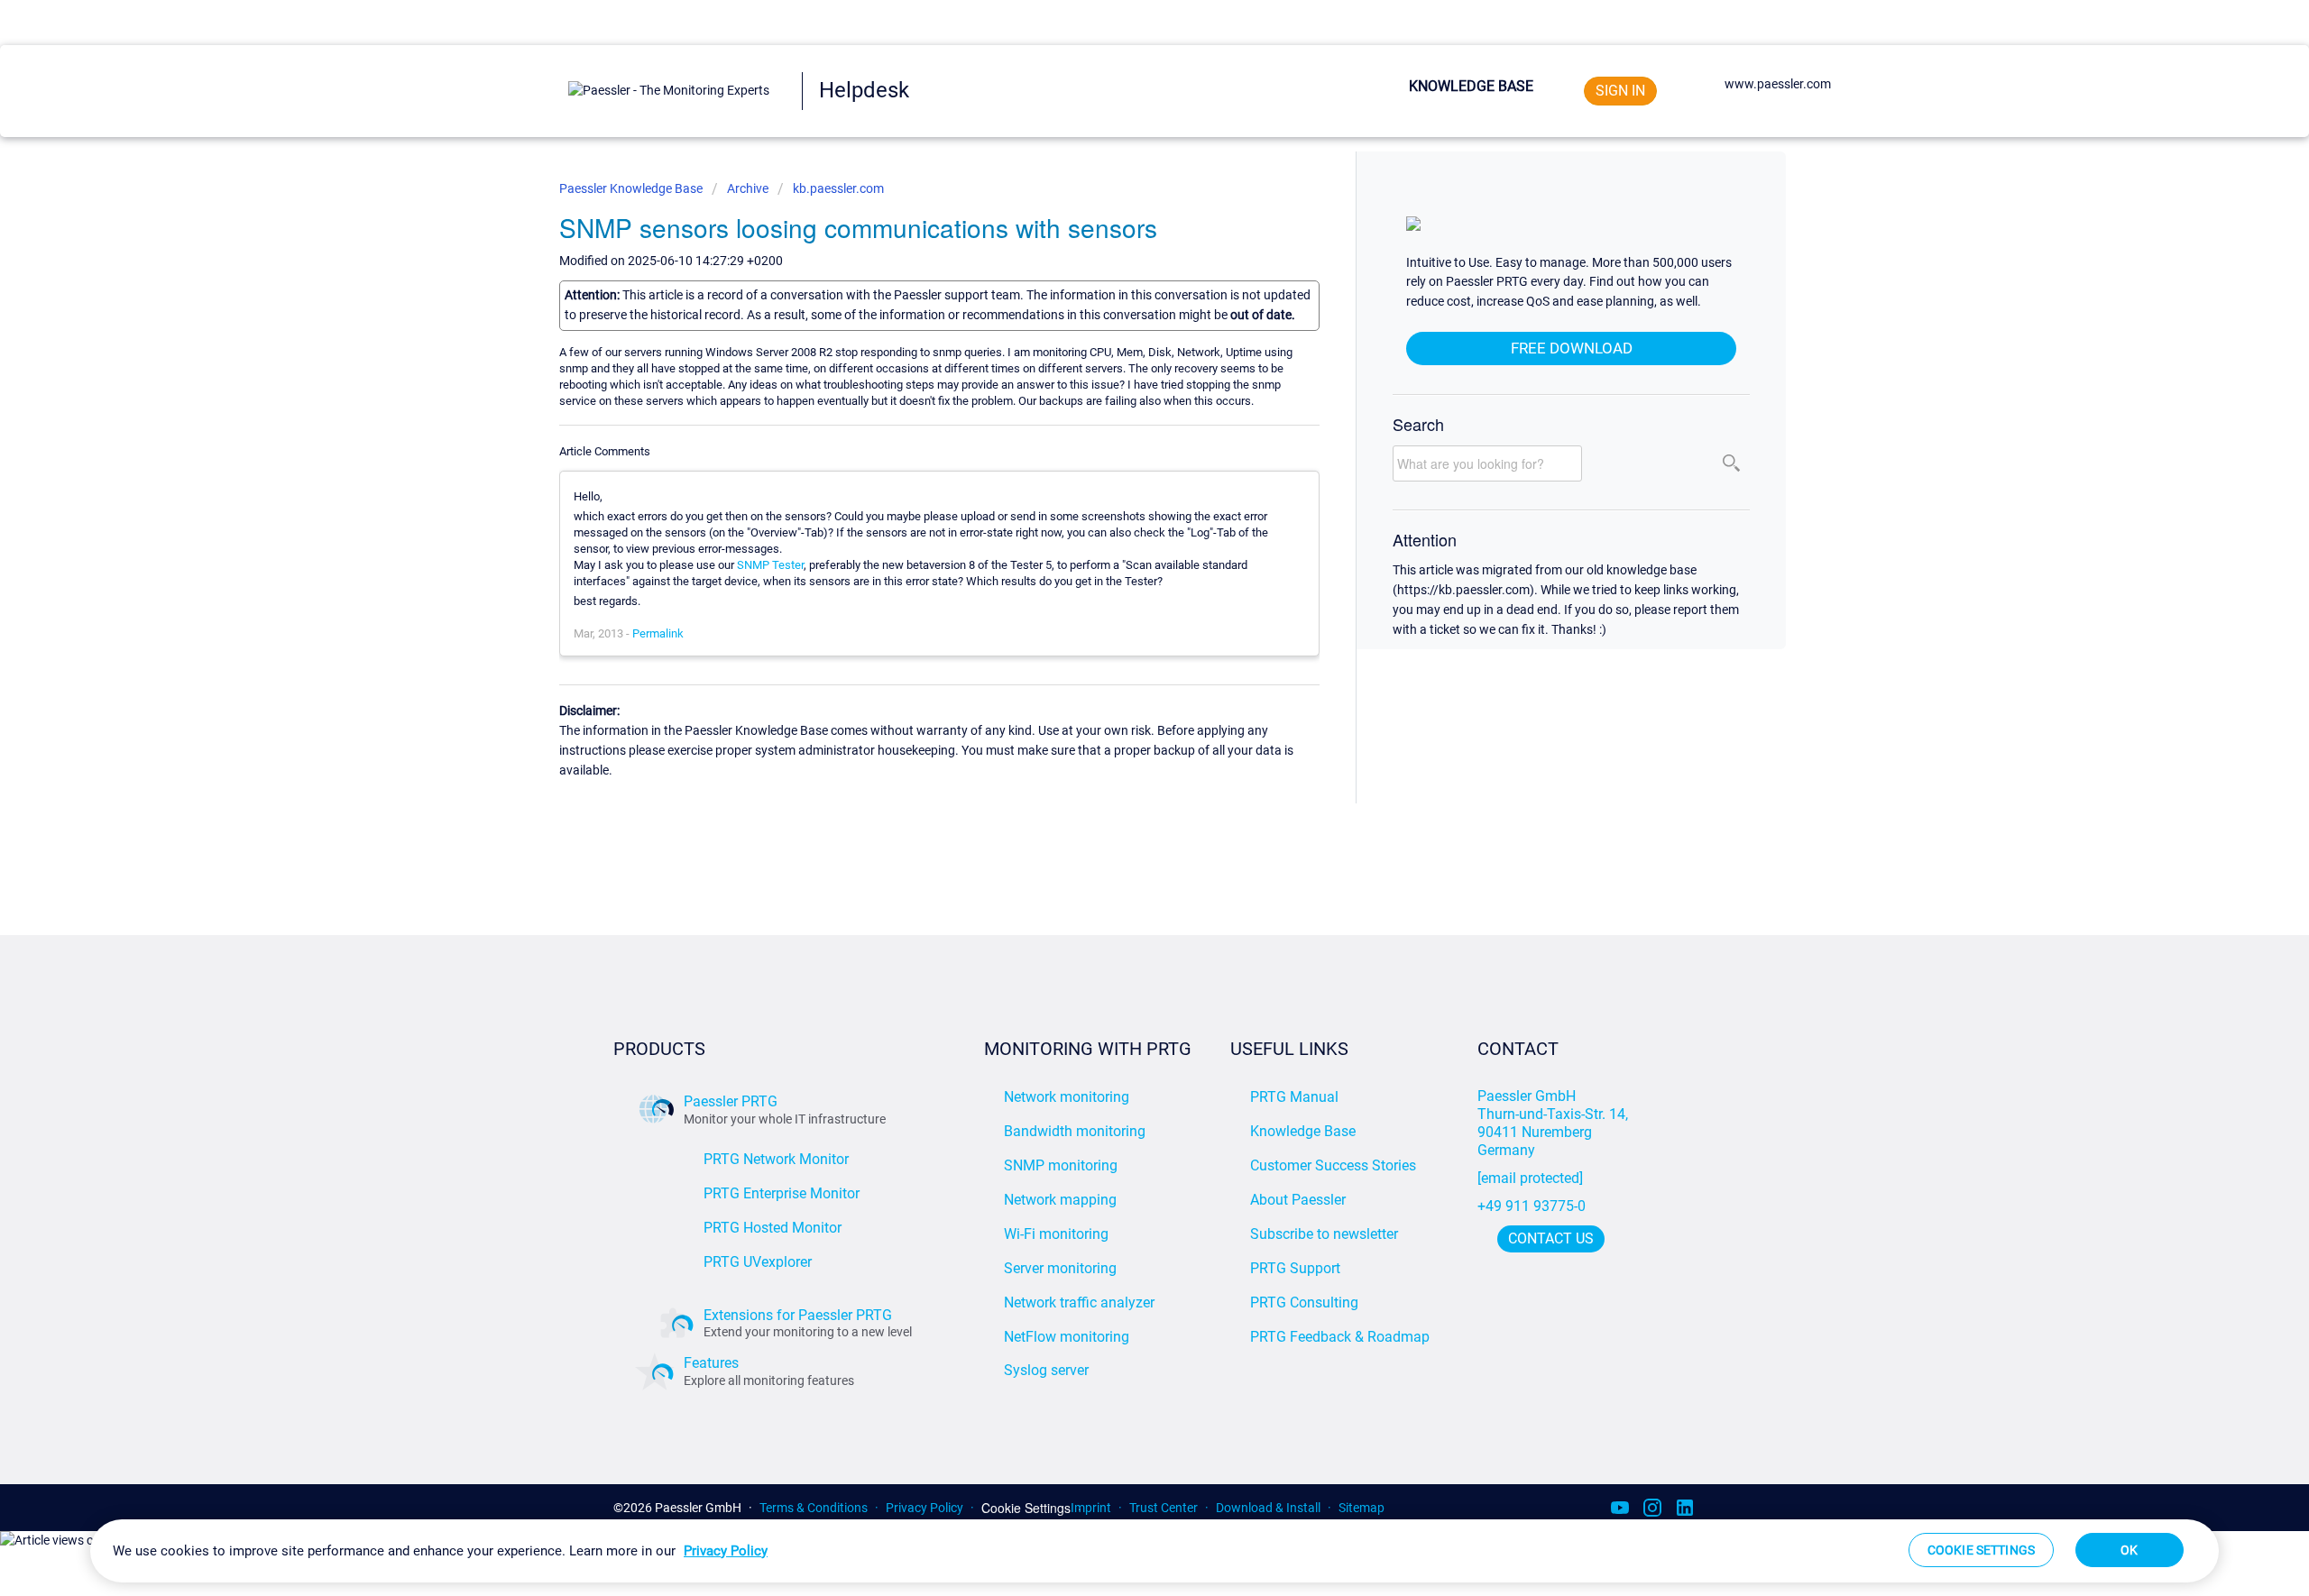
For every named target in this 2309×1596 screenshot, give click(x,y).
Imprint (1091, 1508)
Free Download (1572, 348)
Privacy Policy (925, 1508)
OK (2129, 1550)
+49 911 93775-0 (1532, 1206)
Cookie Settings (1026, 1508)
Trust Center (1164, 1508)
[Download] (1121, 573)
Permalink (658, 633)
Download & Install (1268, 1508)
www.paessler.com (1778, 84)
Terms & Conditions (814, 1508)
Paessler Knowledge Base (632, 188)
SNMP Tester (770, 565)
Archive (748, 188)
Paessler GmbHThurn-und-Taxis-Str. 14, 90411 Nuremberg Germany (1555, 1123)
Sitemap (1361, 1508)
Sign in (1620, 91)
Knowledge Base (1471, 86)
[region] (1154, 1551)
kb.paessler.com (838, 188)
